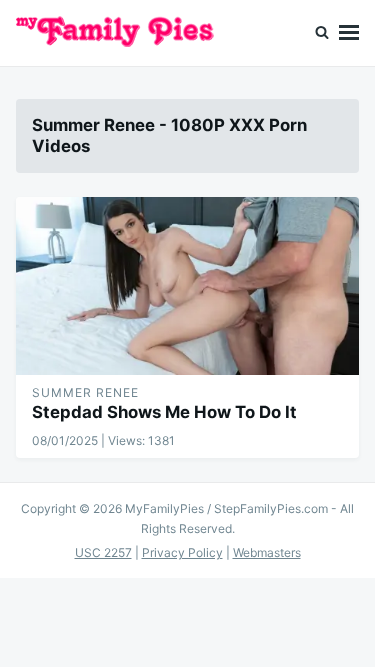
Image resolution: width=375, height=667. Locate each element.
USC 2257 (103, 552)
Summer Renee (85, 392)
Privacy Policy (182, 552)
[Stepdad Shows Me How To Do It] (187, 286)
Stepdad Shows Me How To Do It (164, 412)
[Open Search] (322, 33)
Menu (349, 33)
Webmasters (267, 552)
